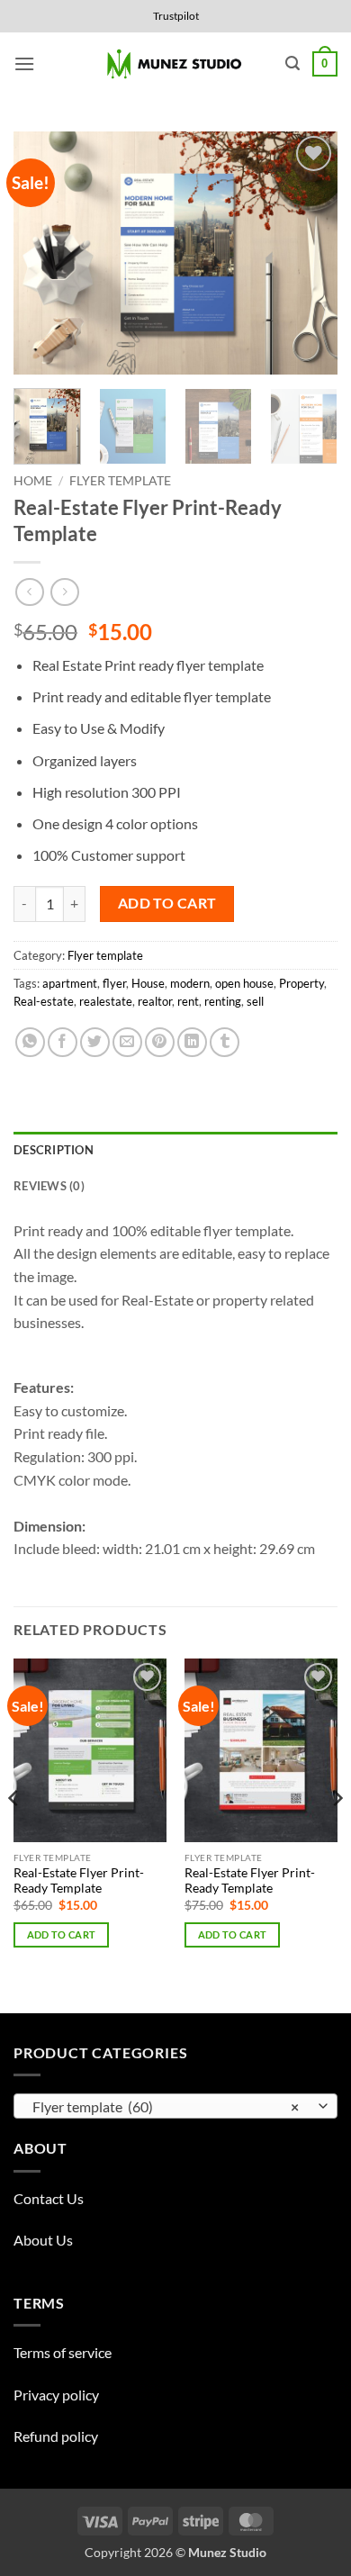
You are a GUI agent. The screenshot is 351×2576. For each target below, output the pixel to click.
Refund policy (56, 2436)
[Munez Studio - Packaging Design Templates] (176, 64)
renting (223, 1001)
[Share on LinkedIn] (192, 1042)
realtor (155, 1001)
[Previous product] (64, 592)
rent (188, 1001)
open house (244, 983)
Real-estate (44, 1001)
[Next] (309, 253)
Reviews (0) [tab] (49, 1186)
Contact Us (49, 2198)
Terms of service (63, 2352)
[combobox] (175, 2106)
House (148, 983)
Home (33, 481)
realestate (106, 1001)
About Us (43, 2240)
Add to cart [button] (62, 1934)
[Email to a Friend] (127, 1042)
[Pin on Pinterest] (160, 1042)
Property (301, 983)
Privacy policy (56, 2395)
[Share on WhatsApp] (30, 1042)
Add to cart (167, 903)
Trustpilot (176, 16)
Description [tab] (54, 1150)
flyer (114, 983)
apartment (70, 983)
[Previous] (42, 253)
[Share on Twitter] (95, 1042)
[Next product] (29, 592)
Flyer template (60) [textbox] (166, 2106)
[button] (24, 63)
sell (255, 1001)
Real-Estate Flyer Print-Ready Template (79, 1881)
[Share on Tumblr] (225, 1042)
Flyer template (120, 481)
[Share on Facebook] (63, 1042)
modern (190, 983)
